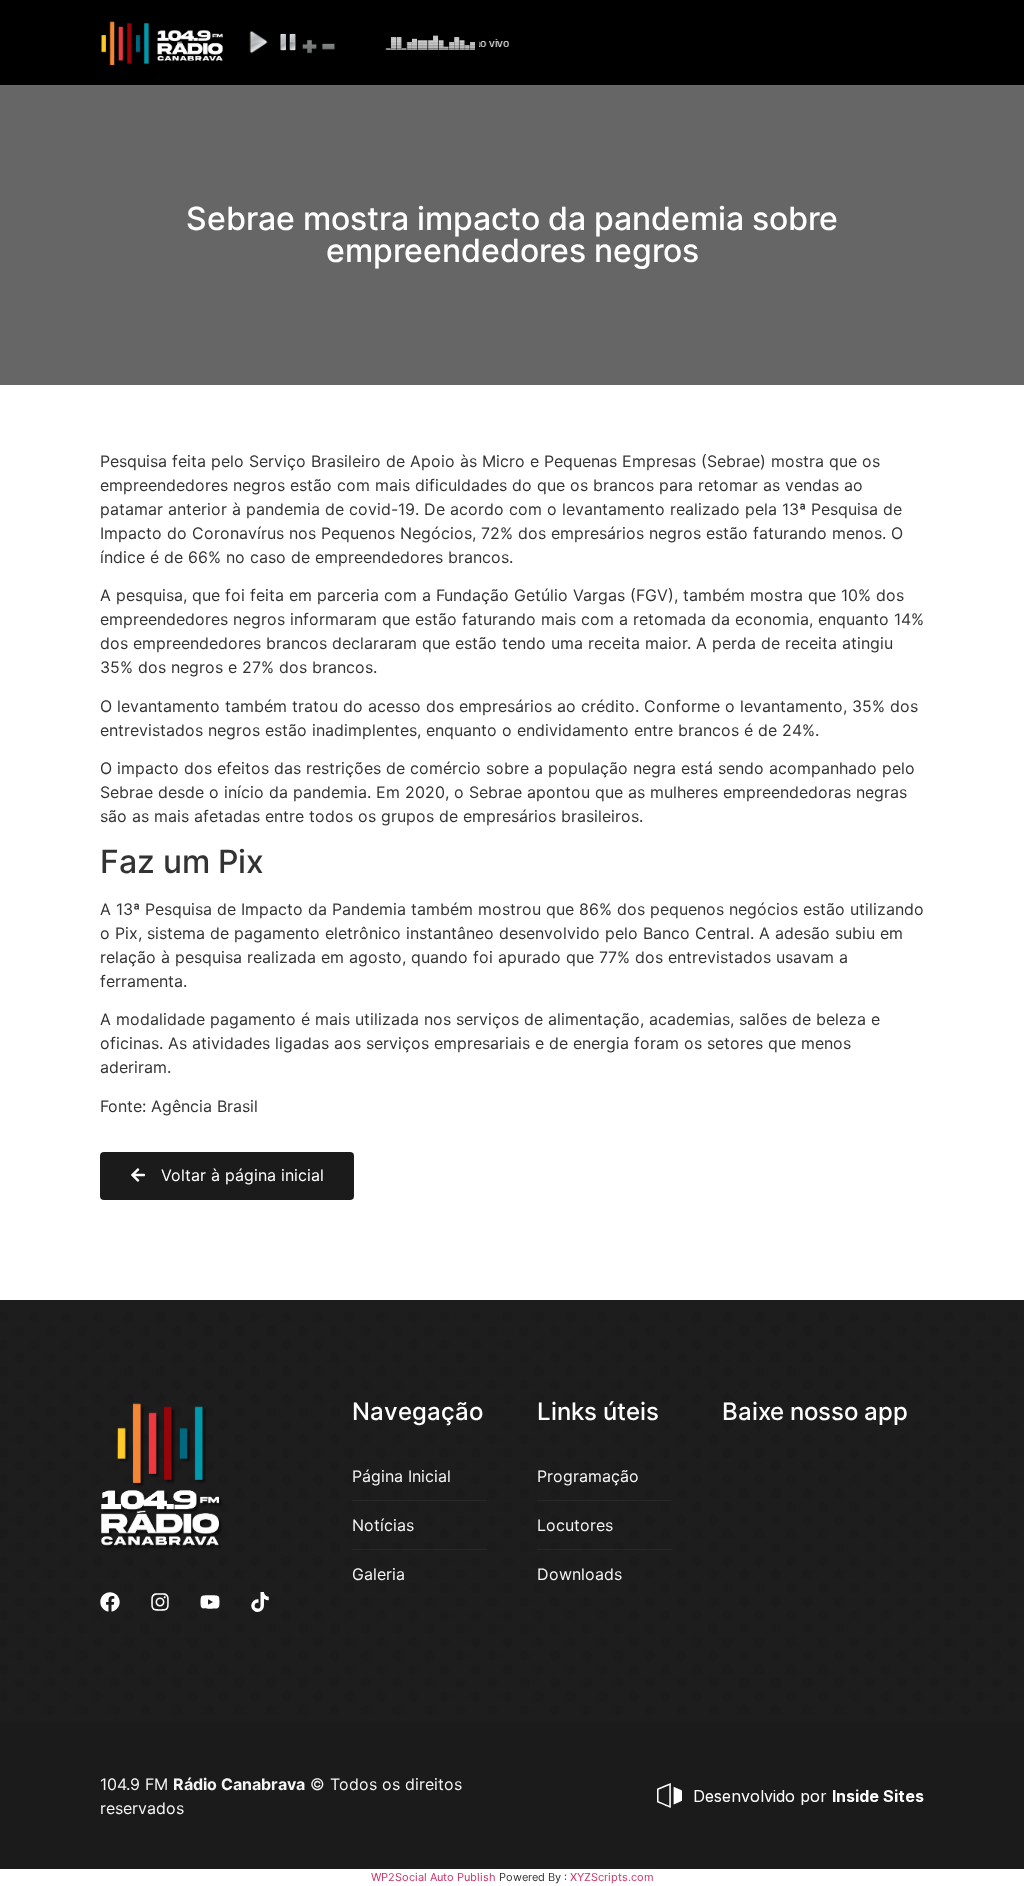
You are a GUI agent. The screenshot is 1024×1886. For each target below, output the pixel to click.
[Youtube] (210, 1602)
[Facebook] (110, 1602)
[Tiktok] (260, 1602)
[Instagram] (160, 1602)
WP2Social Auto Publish (433, 1877)
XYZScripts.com (612, 1877)
